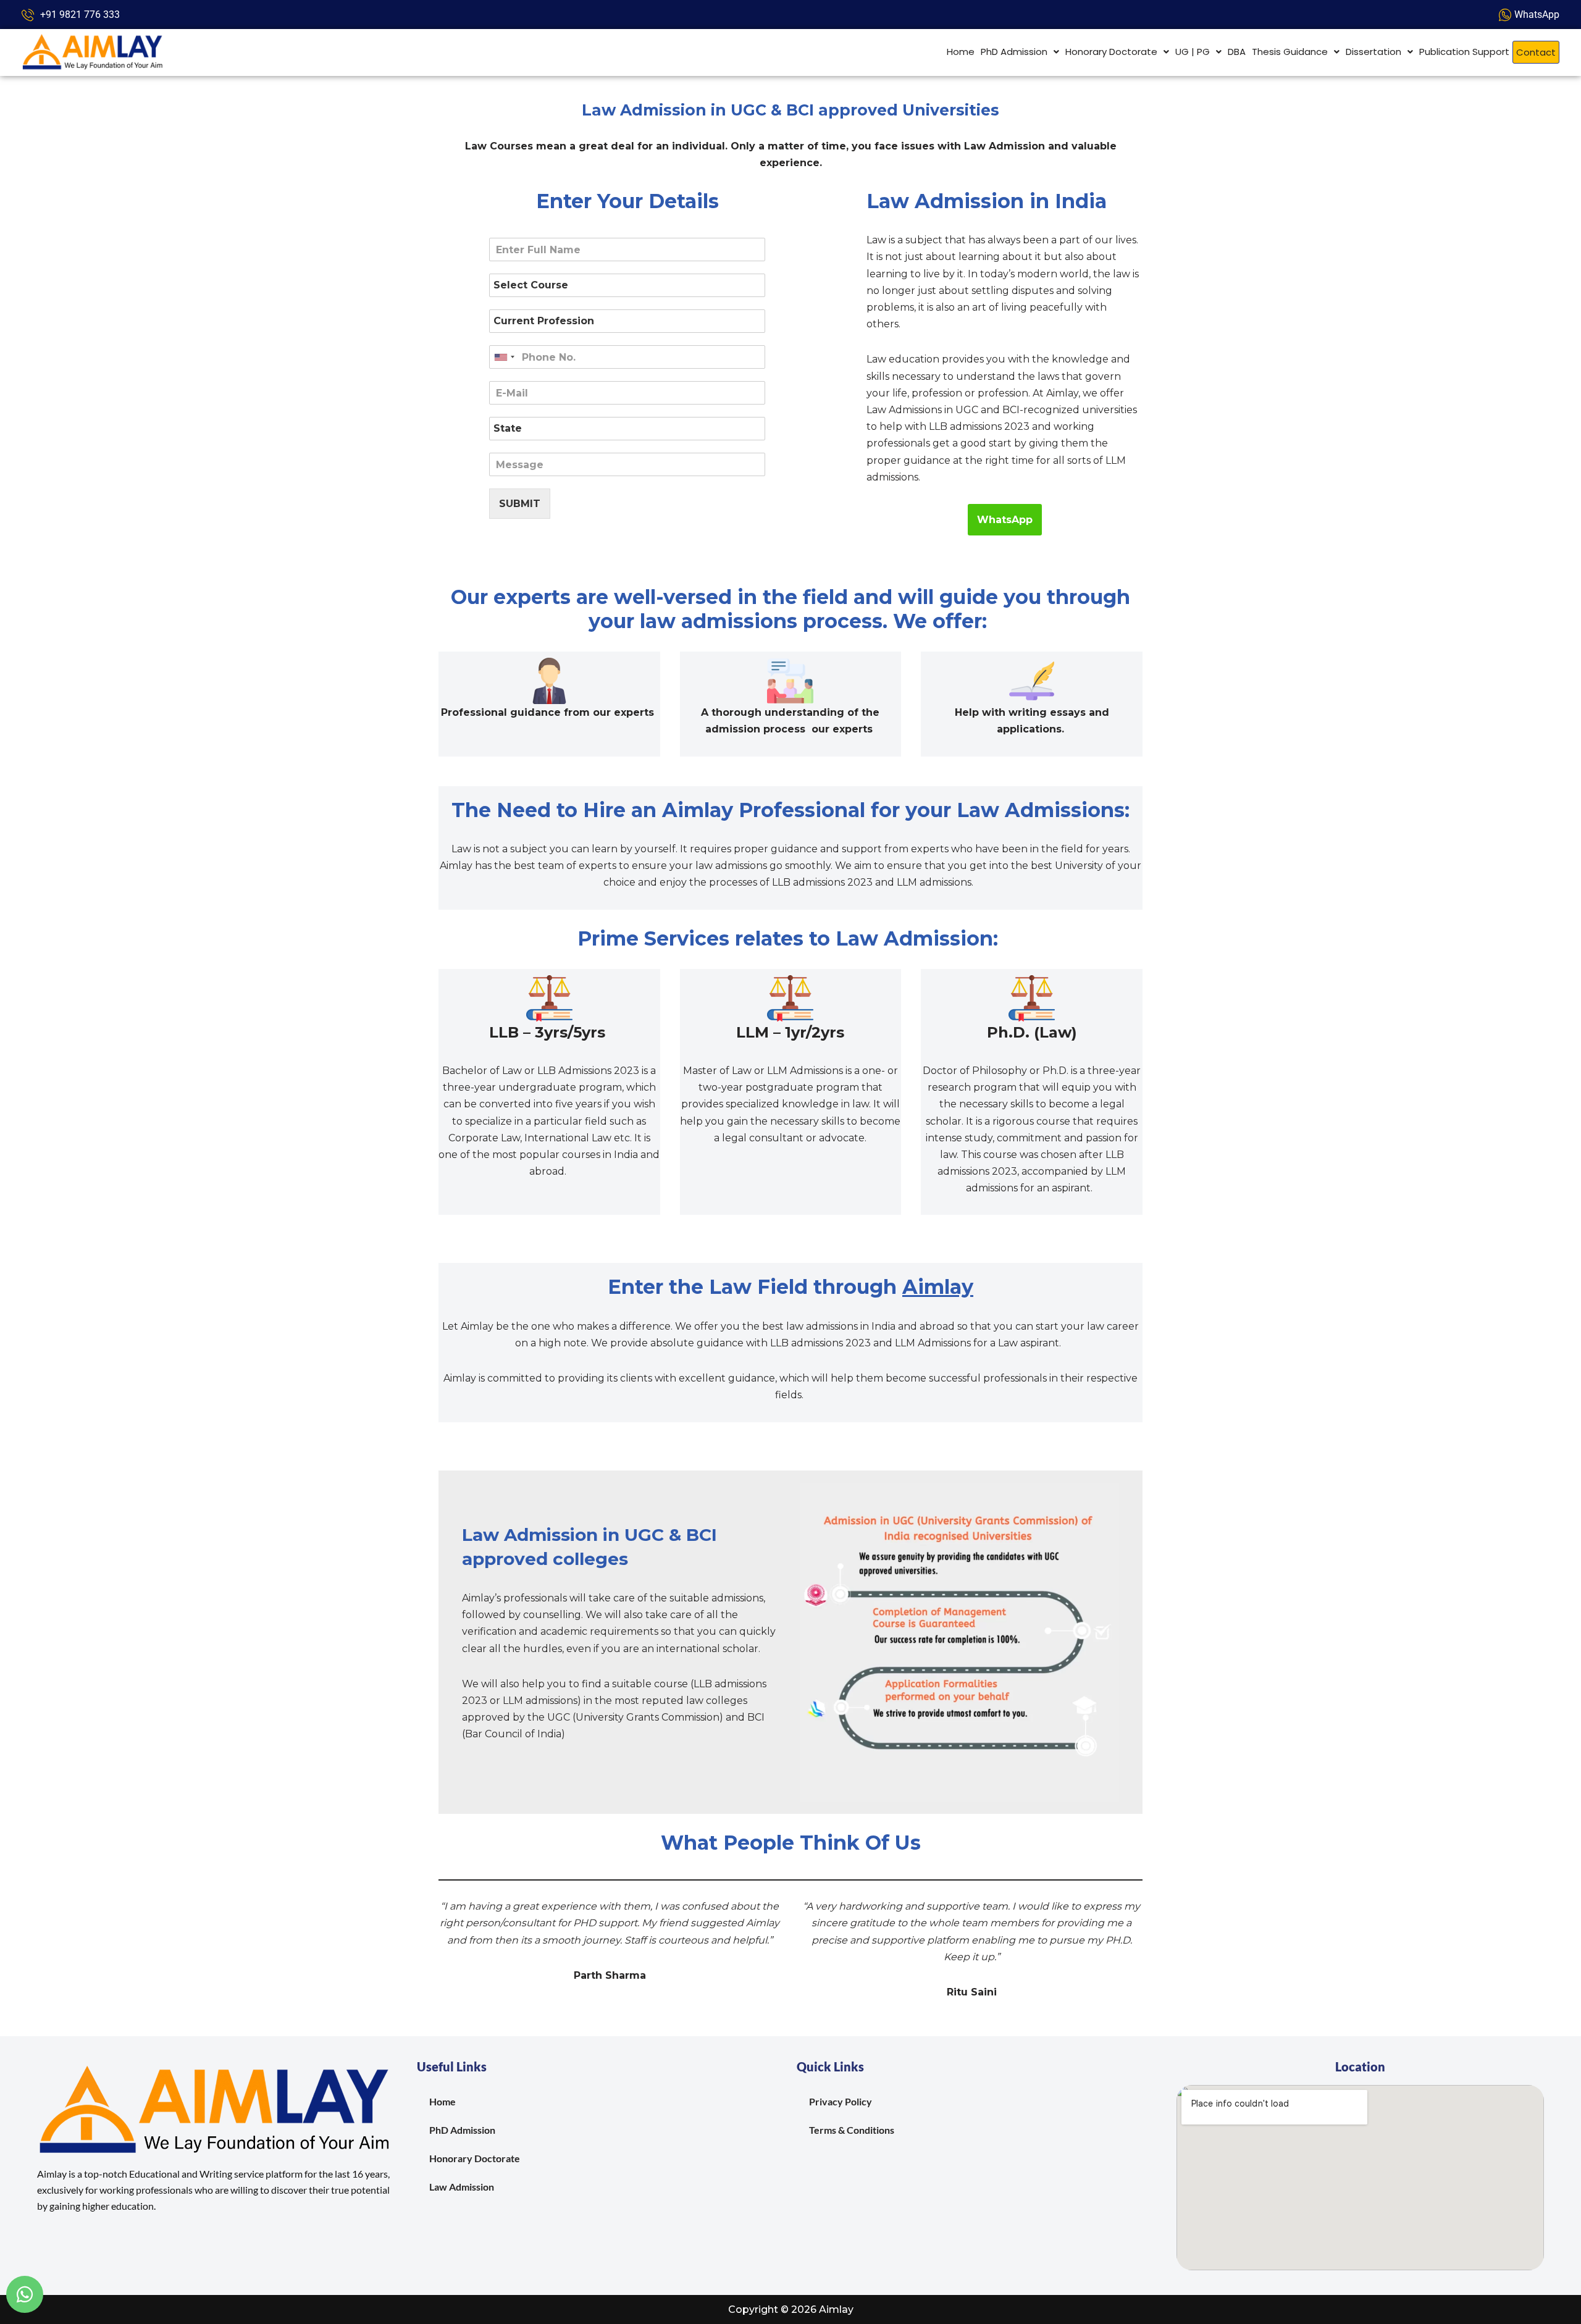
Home (961, 52)
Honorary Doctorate (1111, 52)
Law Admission (462, 2187)
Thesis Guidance (1290, 52)
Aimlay (938, 1287)
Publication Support (1464, 52)
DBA (1237, 52)
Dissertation (1373, 52)
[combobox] (504, 357)
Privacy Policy (841, 2101)
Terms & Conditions (852, 2130)
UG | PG (1193, 52)
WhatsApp (1005, 520)
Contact (1536, 52)
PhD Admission (1014, 52)
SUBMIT (520, 504)
